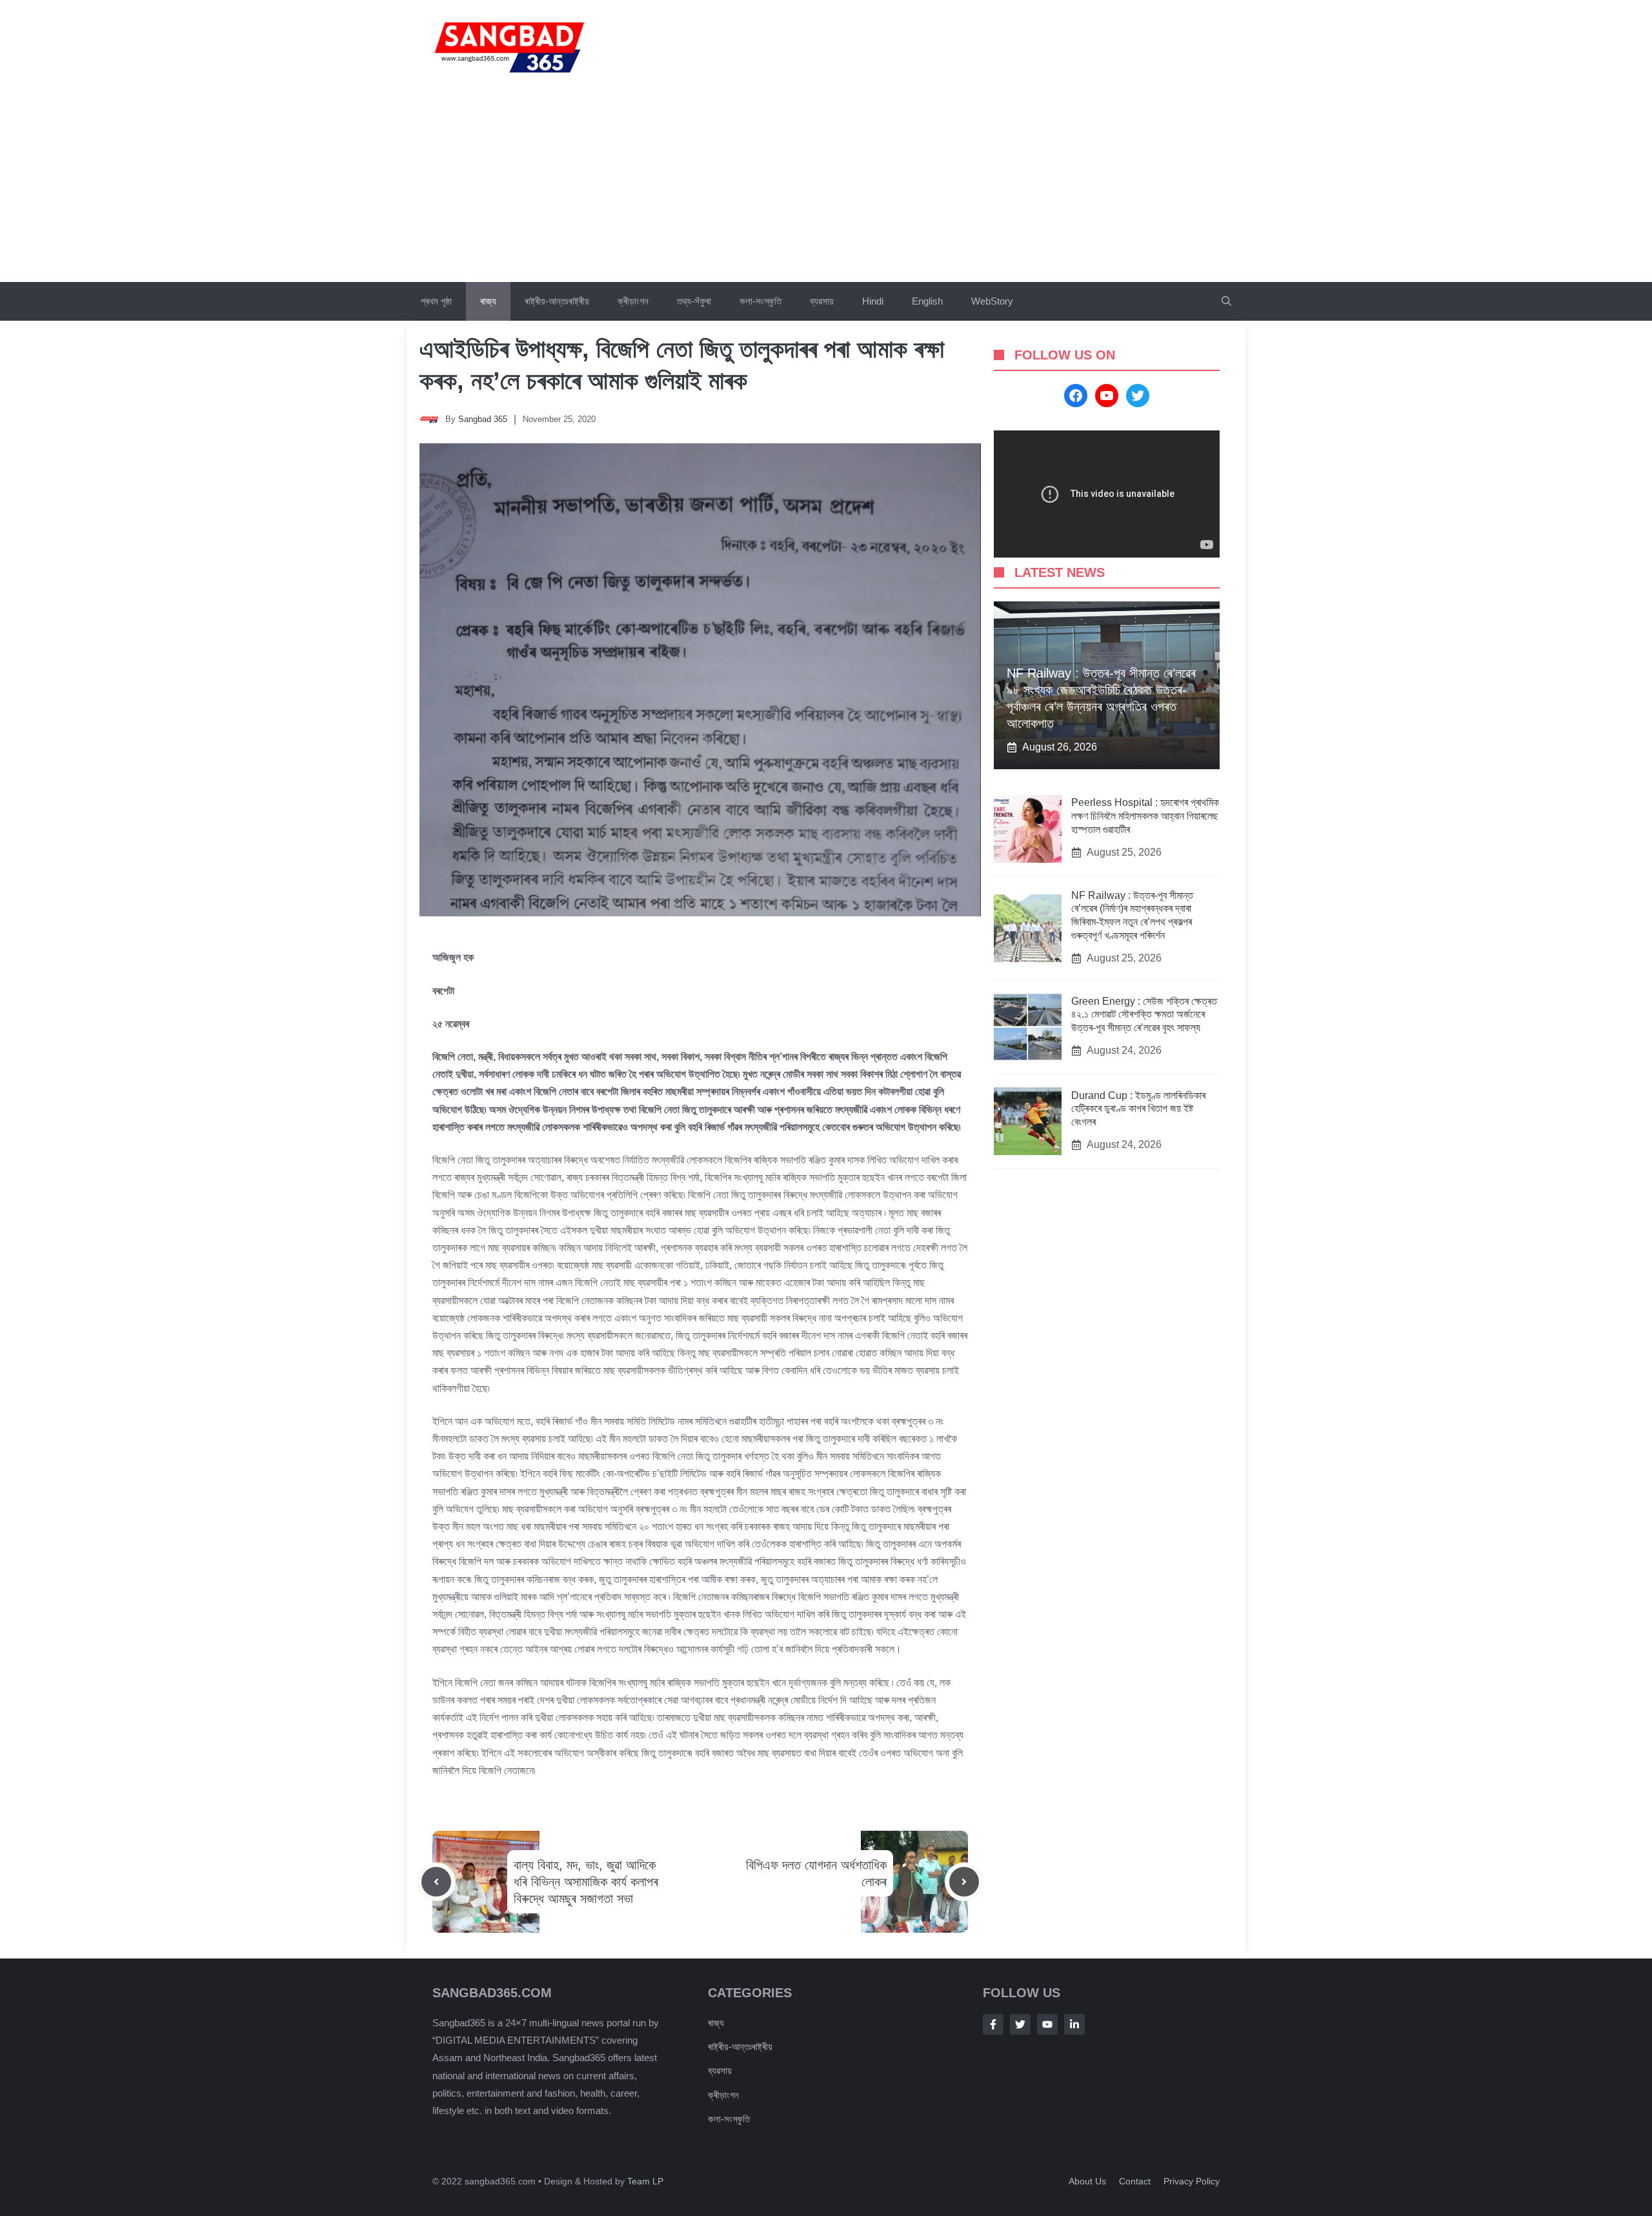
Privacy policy (1192, 2181)
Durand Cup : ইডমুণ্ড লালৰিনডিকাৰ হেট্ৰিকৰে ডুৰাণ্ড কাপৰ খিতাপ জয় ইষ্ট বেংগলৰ (1138, 1109)
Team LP (645, 2181)
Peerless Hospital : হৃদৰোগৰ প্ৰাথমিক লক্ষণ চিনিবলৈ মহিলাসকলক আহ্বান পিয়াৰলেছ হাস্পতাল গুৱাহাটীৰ (1145, 817)
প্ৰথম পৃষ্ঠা (436, 301)
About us (1087, 2181)
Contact (1135, 2181)
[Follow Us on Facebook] (993, 2024)
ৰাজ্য (488, 301)
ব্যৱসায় (720, 2070)
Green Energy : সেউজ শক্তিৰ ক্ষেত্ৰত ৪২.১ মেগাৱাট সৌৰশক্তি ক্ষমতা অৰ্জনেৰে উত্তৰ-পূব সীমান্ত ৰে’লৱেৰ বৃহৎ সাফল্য (1144, 1015)
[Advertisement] (826, 185)
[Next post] (964, 1882)
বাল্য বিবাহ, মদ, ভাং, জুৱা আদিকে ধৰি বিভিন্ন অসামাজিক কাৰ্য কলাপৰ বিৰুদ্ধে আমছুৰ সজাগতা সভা (586, 1882)
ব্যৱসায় (822, 301)
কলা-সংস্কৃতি (761, 301)
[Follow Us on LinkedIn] (1074, 2024)
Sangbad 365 (483, 419)
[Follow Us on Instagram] (1047, 2024)
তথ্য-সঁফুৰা (694, 301)
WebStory (992, 301)
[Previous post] (436, 1882)
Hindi (873, 301)
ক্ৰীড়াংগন (633, 301)
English (927, 301)
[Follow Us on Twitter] (1020, 2024)
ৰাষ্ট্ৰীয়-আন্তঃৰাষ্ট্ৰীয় (557, 301)
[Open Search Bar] (1226, 301)
